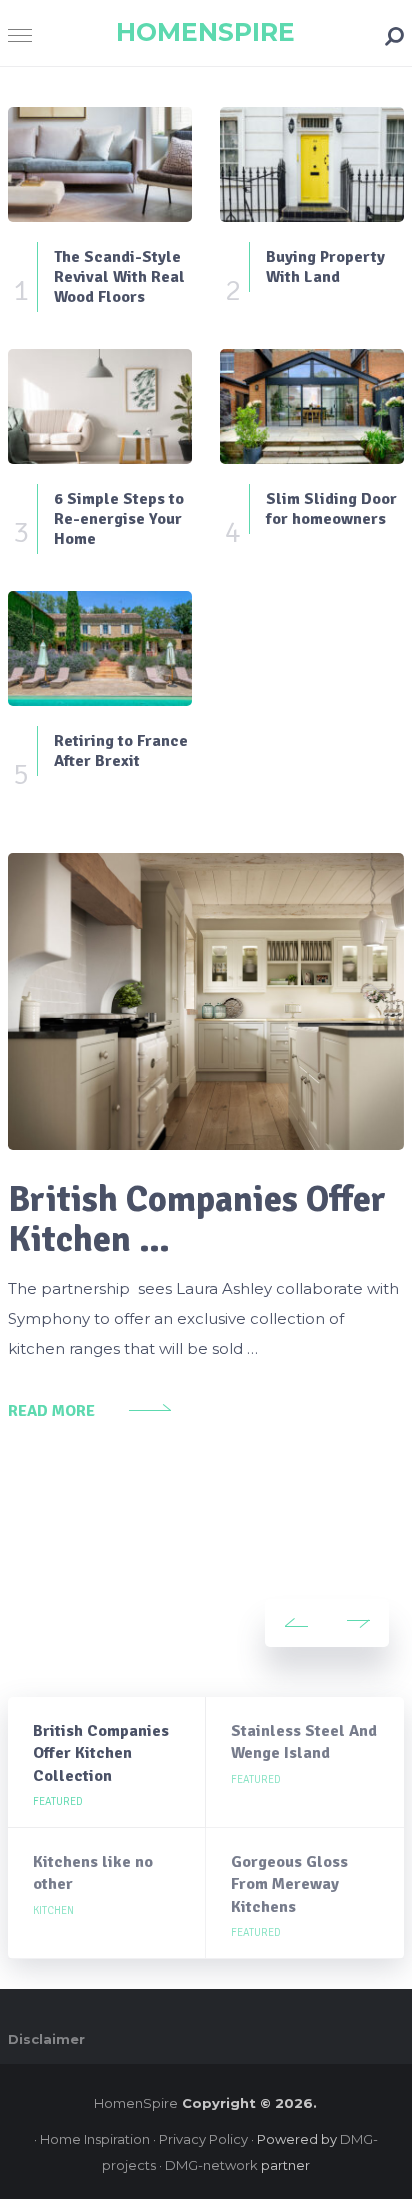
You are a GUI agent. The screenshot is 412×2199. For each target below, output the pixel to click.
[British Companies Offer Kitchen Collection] (206, 1001)
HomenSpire (205, 32)
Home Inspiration (95, 2139)
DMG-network (211, 2165)
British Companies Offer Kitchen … (197, 1219)
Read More (51, 1411)
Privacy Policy (203, 2139)
